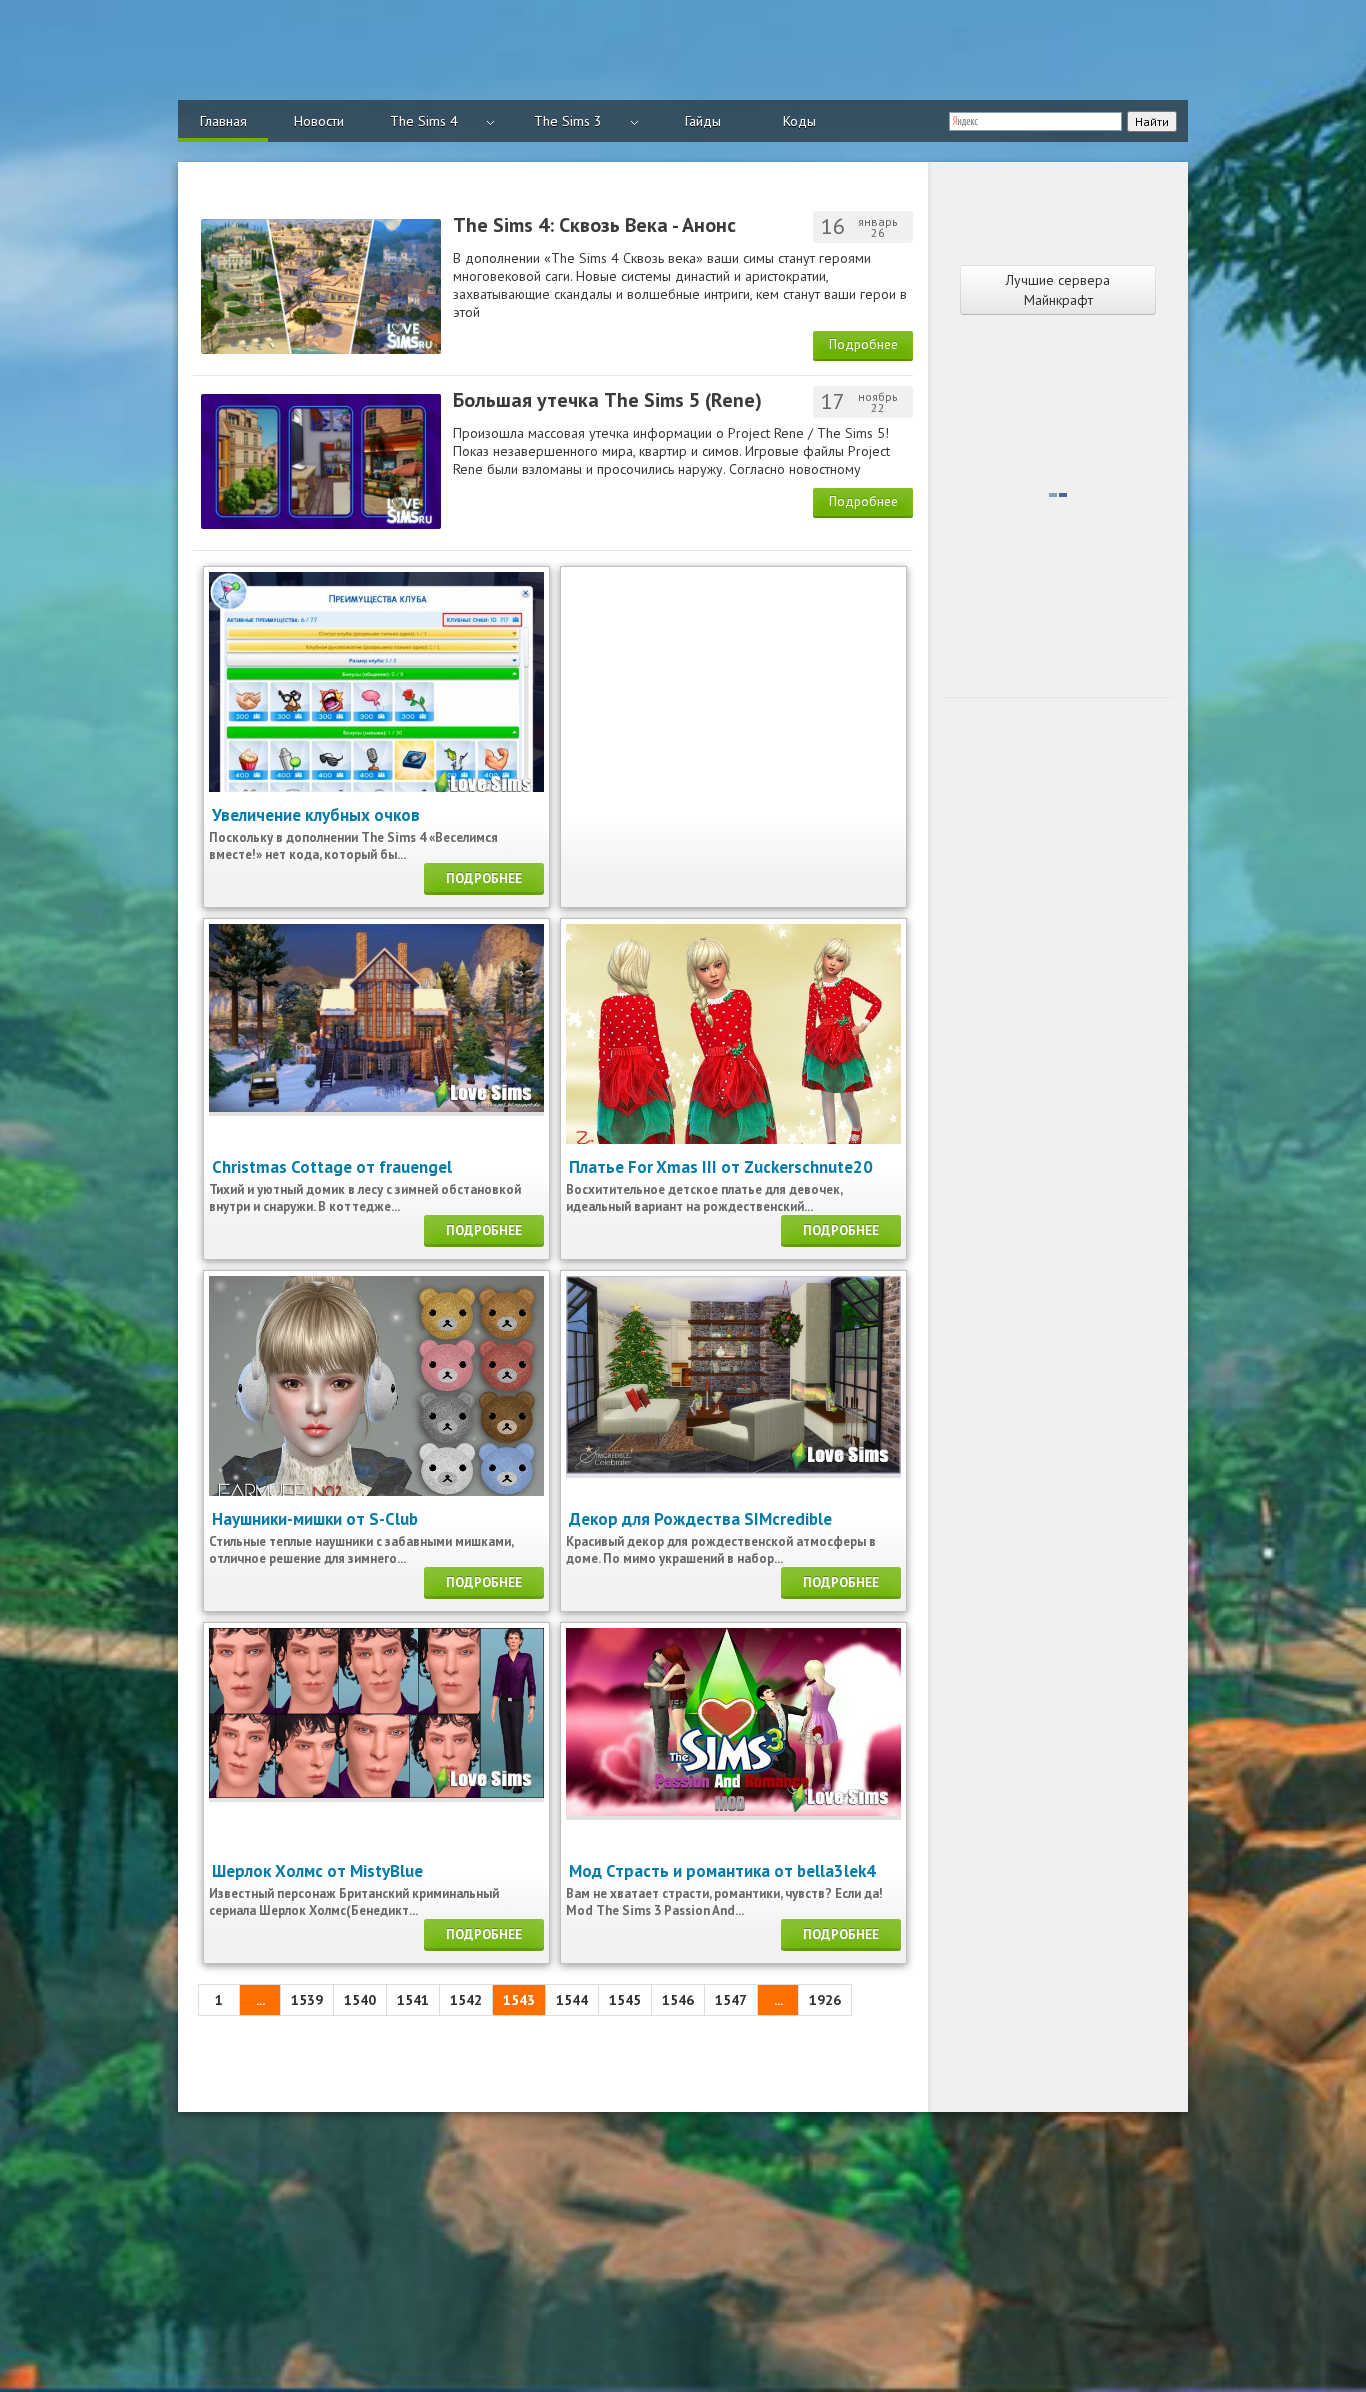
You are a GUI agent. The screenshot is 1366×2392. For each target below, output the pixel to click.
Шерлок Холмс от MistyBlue (317, 1871)
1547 (731, 2000)
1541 (413, 2000)
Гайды (703, 121)
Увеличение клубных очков (316, 815)
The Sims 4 (424, 121)
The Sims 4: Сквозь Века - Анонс (594, 225)
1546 (678, 2000)
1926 (825, 2000)
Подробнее (863, 344)
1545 (625, 2000)
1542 (466, 2000)
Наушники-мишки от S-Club (315, 1519)
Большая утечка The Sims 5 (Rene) (607, 400)
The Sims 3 (568, 121)
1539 (307, 2000)
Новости (319, 121)
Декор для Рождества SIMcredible (700, 1519)
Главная (223, 121)
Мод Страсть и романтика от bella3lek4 (722, 1871)
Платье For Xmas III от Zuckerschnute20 (721, 1167)
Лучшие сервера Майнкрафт (1058, 290)
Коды (799, 121)
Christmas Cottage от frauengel (332, 1167)
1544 (572, 2000)
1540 (360, 2000)
